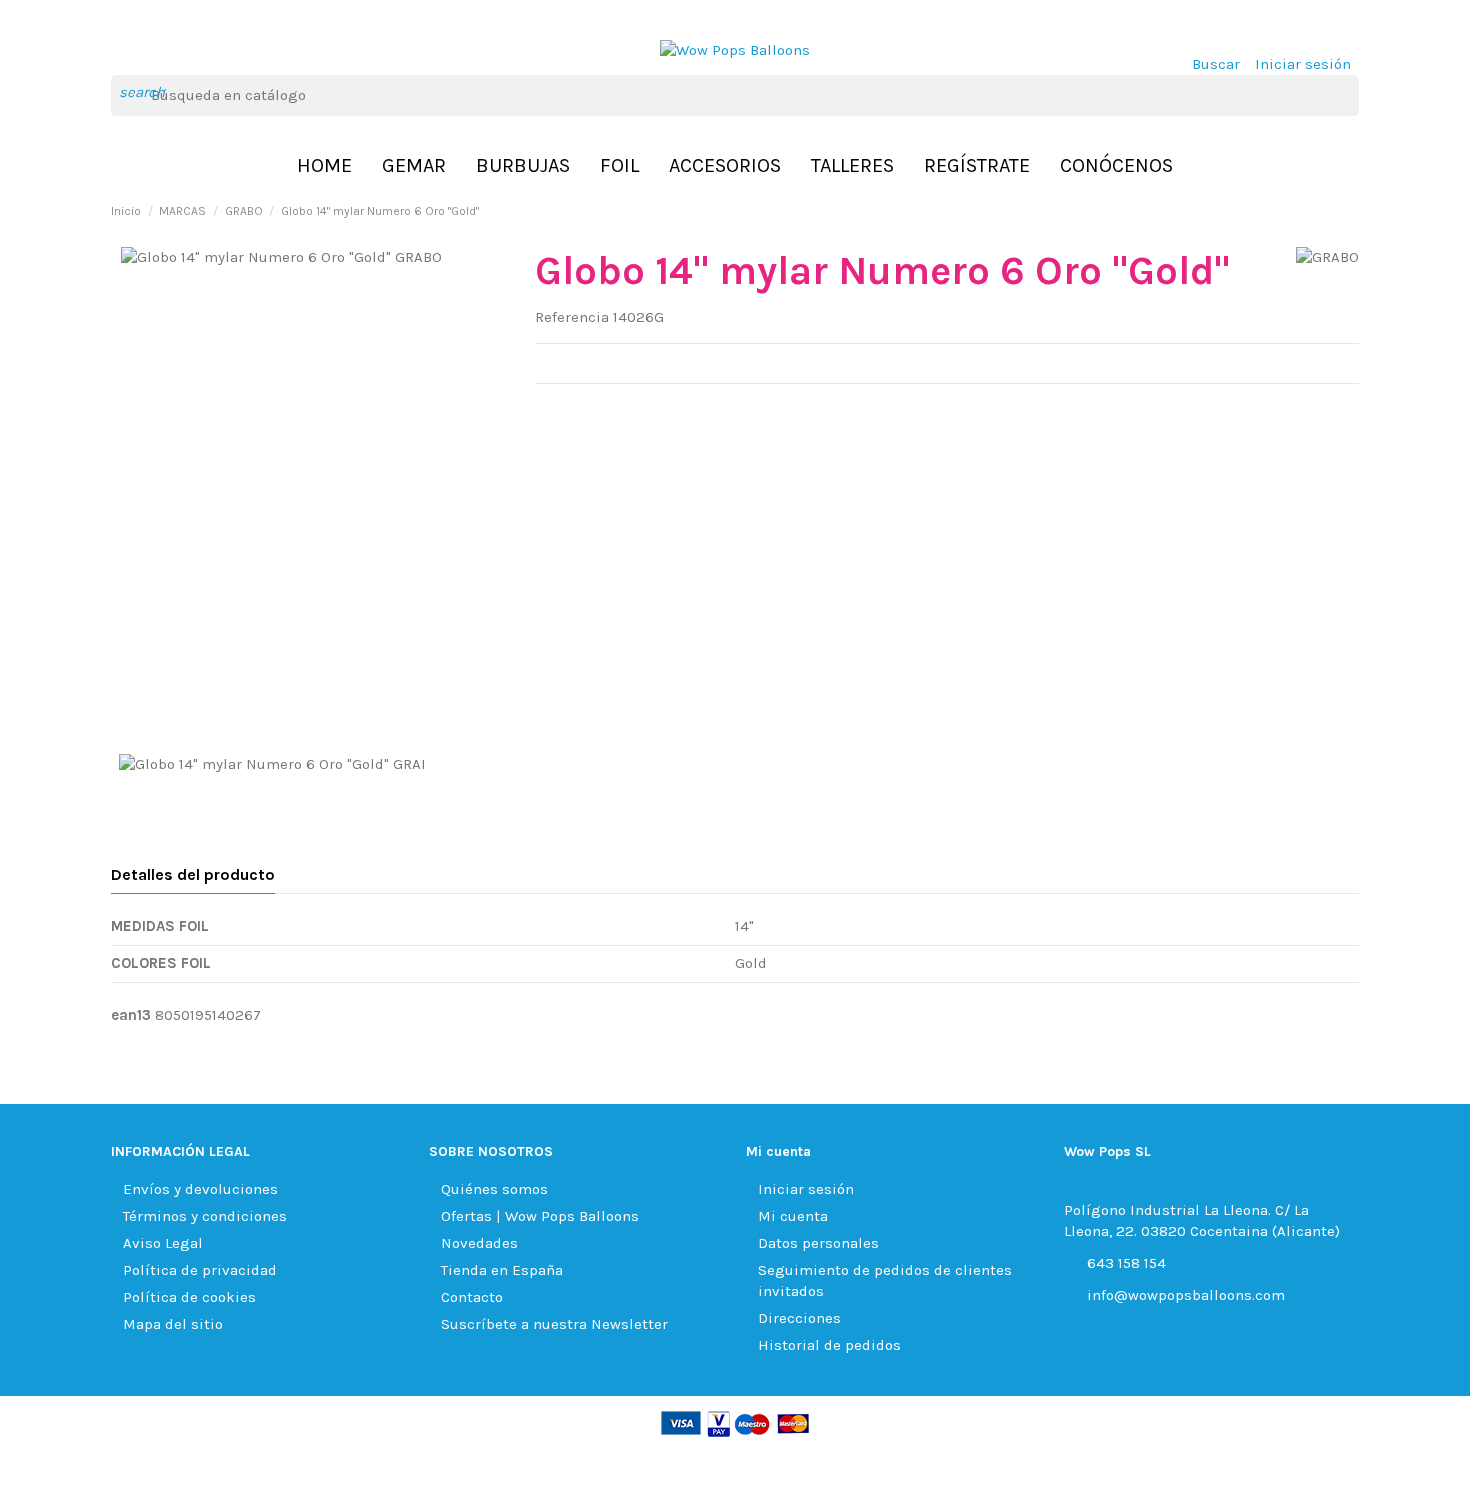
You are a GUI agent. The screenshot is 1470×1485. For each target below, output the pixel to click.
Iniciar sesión (806, 1189)
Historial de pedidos (829, 1345)
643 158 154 (1126, 1263)
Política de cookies (189, 1297)
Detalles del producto (193, 874)
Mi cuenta (793, 1216)
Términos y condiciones (205, 1216)
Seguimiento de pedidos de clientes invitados (885, 1280)
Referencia (572, 317)
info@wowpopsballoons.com (1186, 1295)
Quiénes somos (494, 1189)
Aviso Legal (163, 1243)
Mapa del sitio (173, 1324)
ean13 (131, 1015)
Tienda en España (502, 1270)
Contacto (472, 1297)
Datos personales (818, 1243)
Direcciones (799, 1318)
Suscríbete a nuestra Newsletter (554, 1324)
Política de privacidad (200, 1270)
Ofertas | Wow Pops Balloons (540, 1216)
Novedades (479, 1243)
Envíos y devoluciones (200, 1189)
